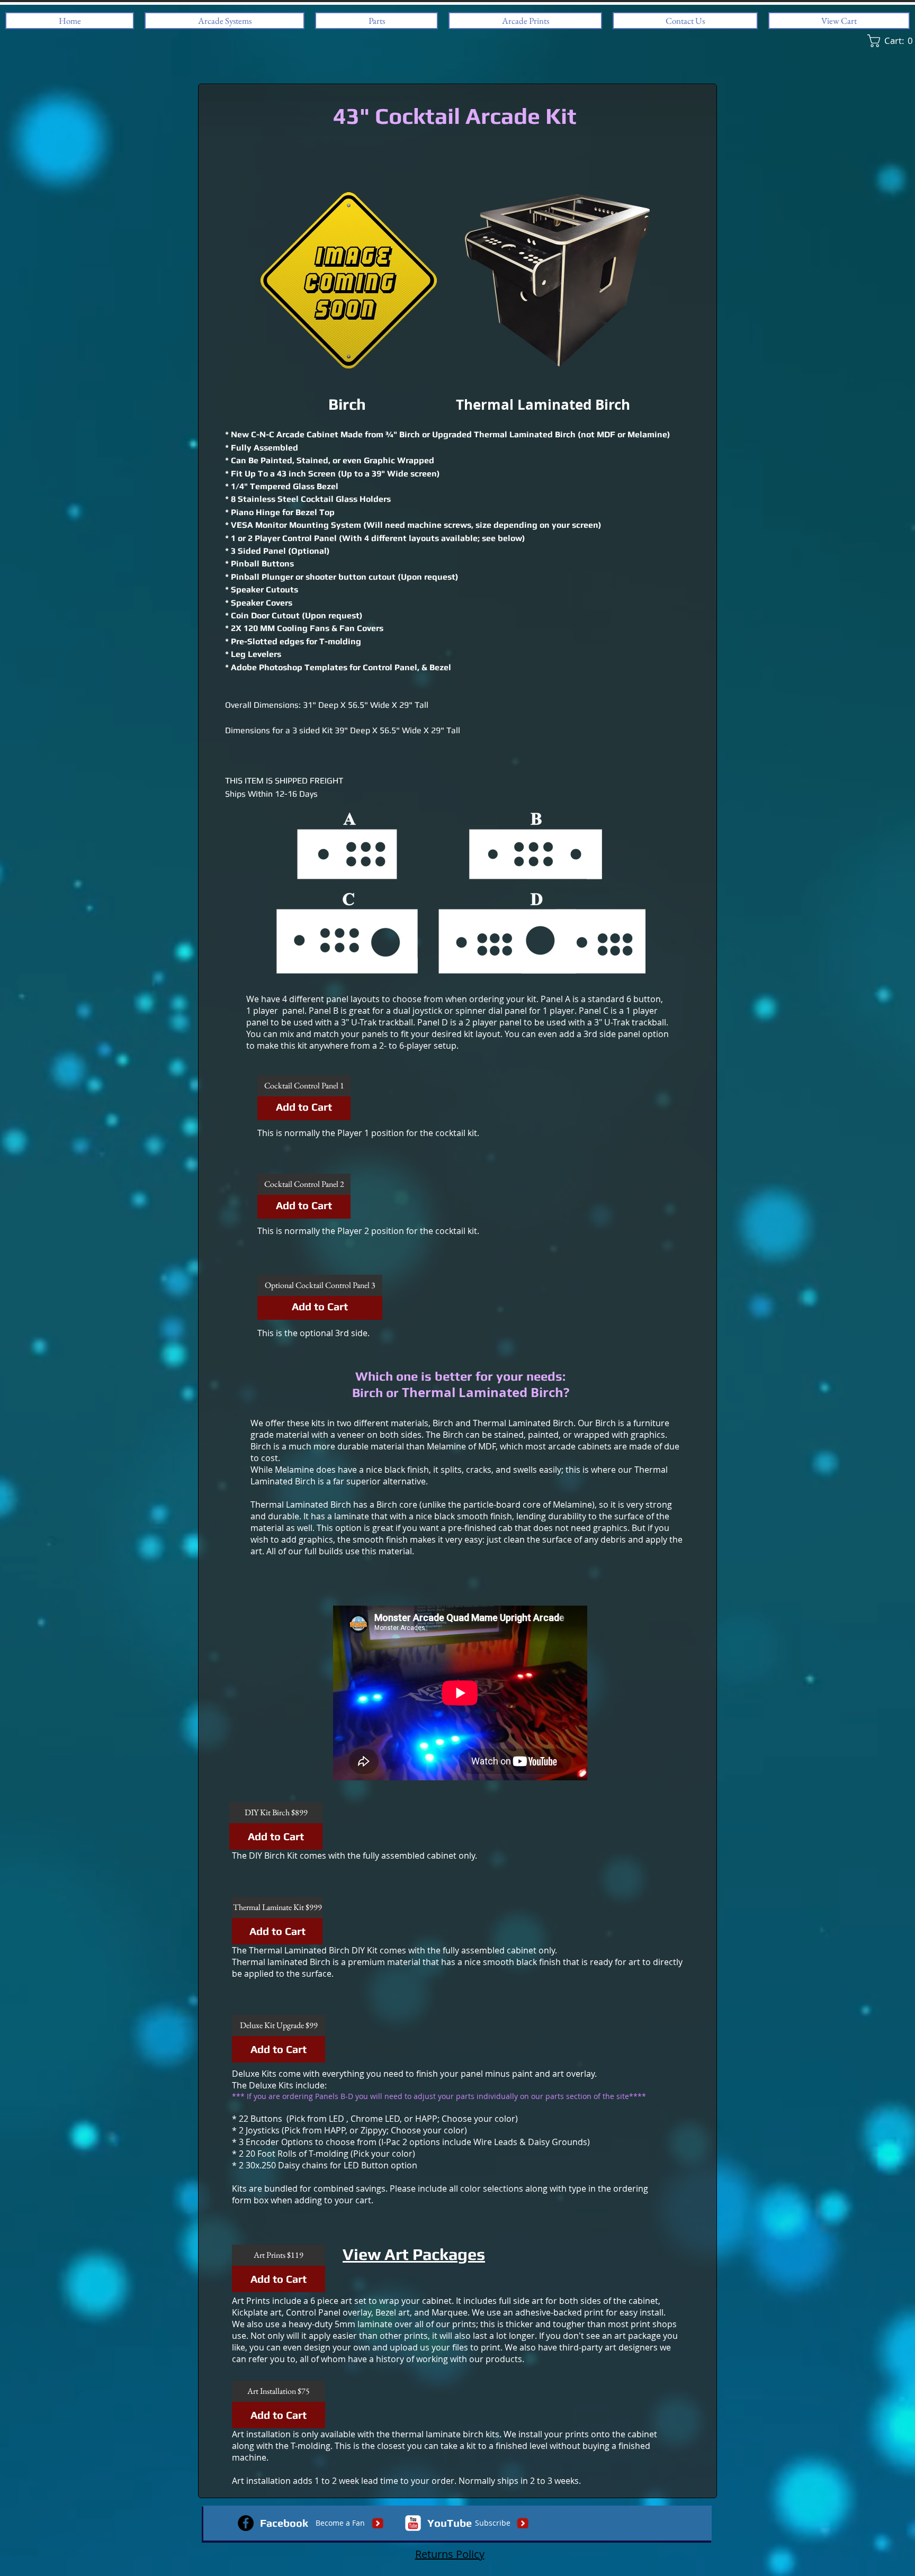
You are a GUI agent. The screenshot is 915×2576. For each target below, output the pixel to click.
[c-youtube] (413, 2523)
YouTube (450, 2523)
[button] (304, 1086)
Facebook (284, 2523)
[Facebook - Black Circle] (246, 2523)
